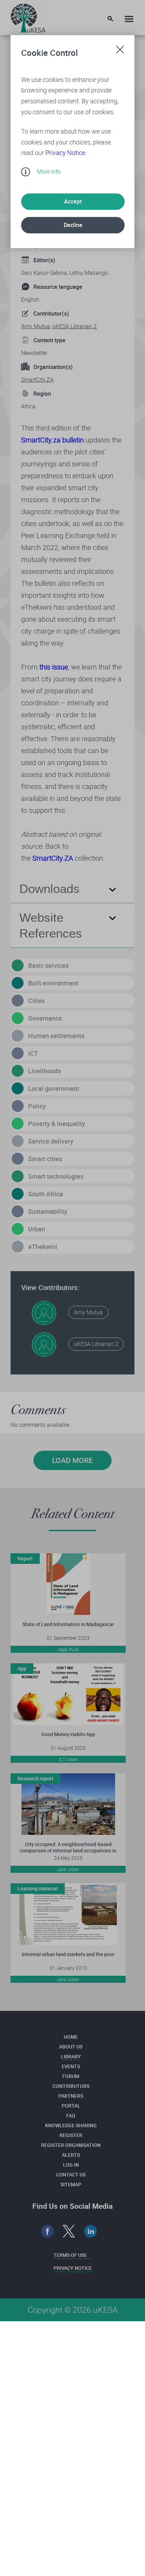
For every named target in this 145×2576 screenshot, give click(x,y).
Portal (71, 2106)
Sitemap (71, 2184)
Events (71, 2066)
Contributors (71, 2086)
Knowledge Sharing (71, 2125)
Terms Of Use (70, 2255)
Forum (71, 2076)
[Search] (110, 19)
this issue (54, 667)
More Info (49, 171)
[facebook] (48, 2231)
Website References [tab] (51, 925)
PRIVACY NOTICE (73, 2268)
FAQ (71, 2115)
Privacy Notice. (66, 153)
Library (71, 2056)
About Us (71, 2047)
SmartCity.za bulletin (52, 440)
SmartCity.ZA (37, 380)
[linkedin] (91, 2231)
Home (71, 2037)
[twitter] (69, 2231)
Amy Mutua (36, 326)
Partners (71, 2096)
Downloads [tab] (49, 889)
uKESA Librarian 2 (75, 326)
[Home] (28, 16)
